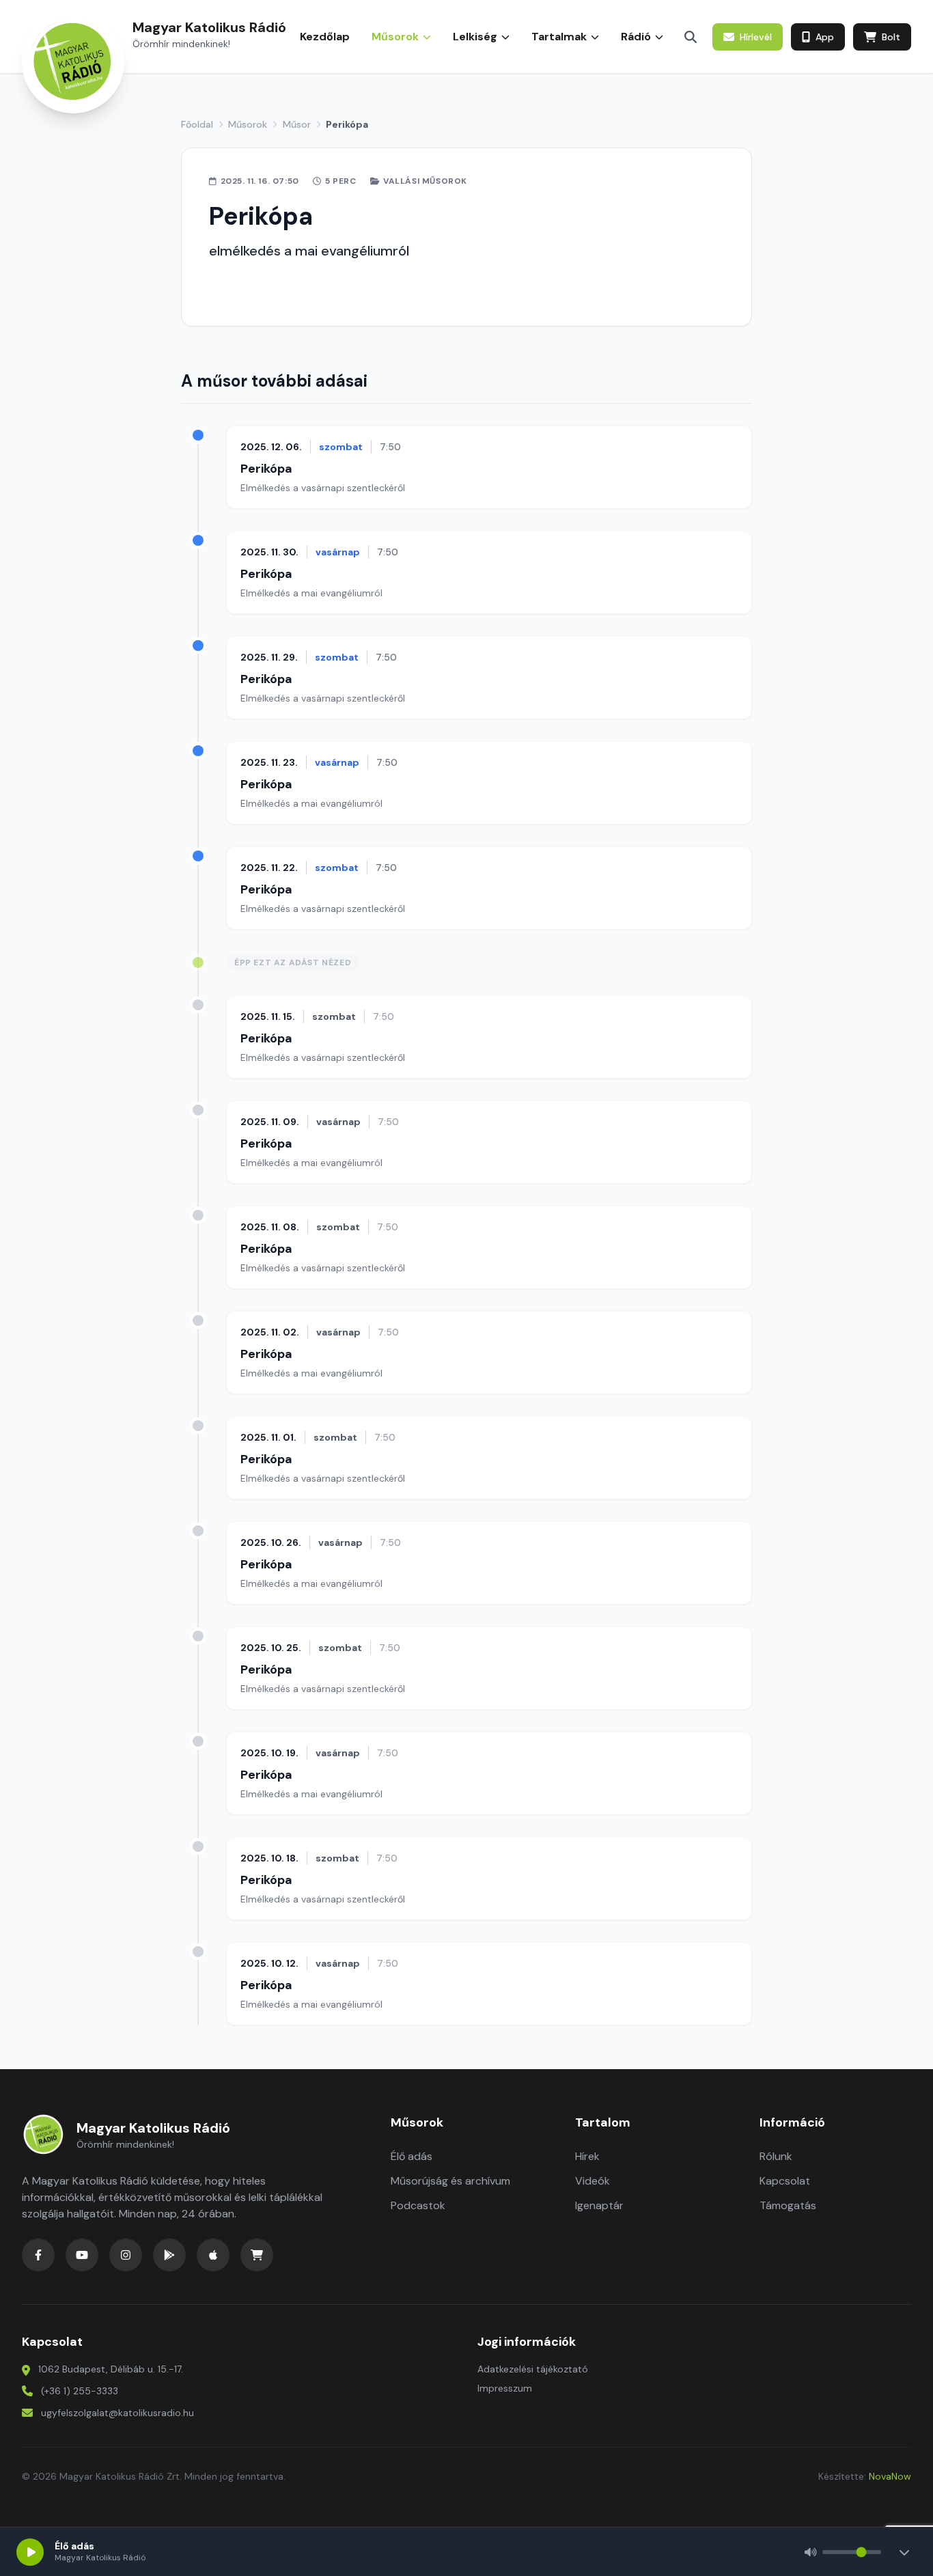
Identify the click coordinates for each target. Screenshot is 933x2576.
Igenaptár (599, 2205)
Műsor (297, 124)
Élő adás (412, 2156)
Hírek (587, 2156)
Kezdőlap (325, 37)
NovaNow (890, 2476)
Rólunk (776, 2156)
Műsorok (248, 124)
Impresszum (505, 2388)
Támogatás (788, 2205)
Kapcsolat (785, 2181)
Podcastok (418, 2205)
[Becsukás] (904, 2552)
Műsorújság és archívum (450, 2181)
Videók (593, 2181)
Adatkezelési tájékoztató (533, 2369)
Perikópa (266, 469)
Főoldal (197, 124)
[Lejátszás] (30, 2552)
